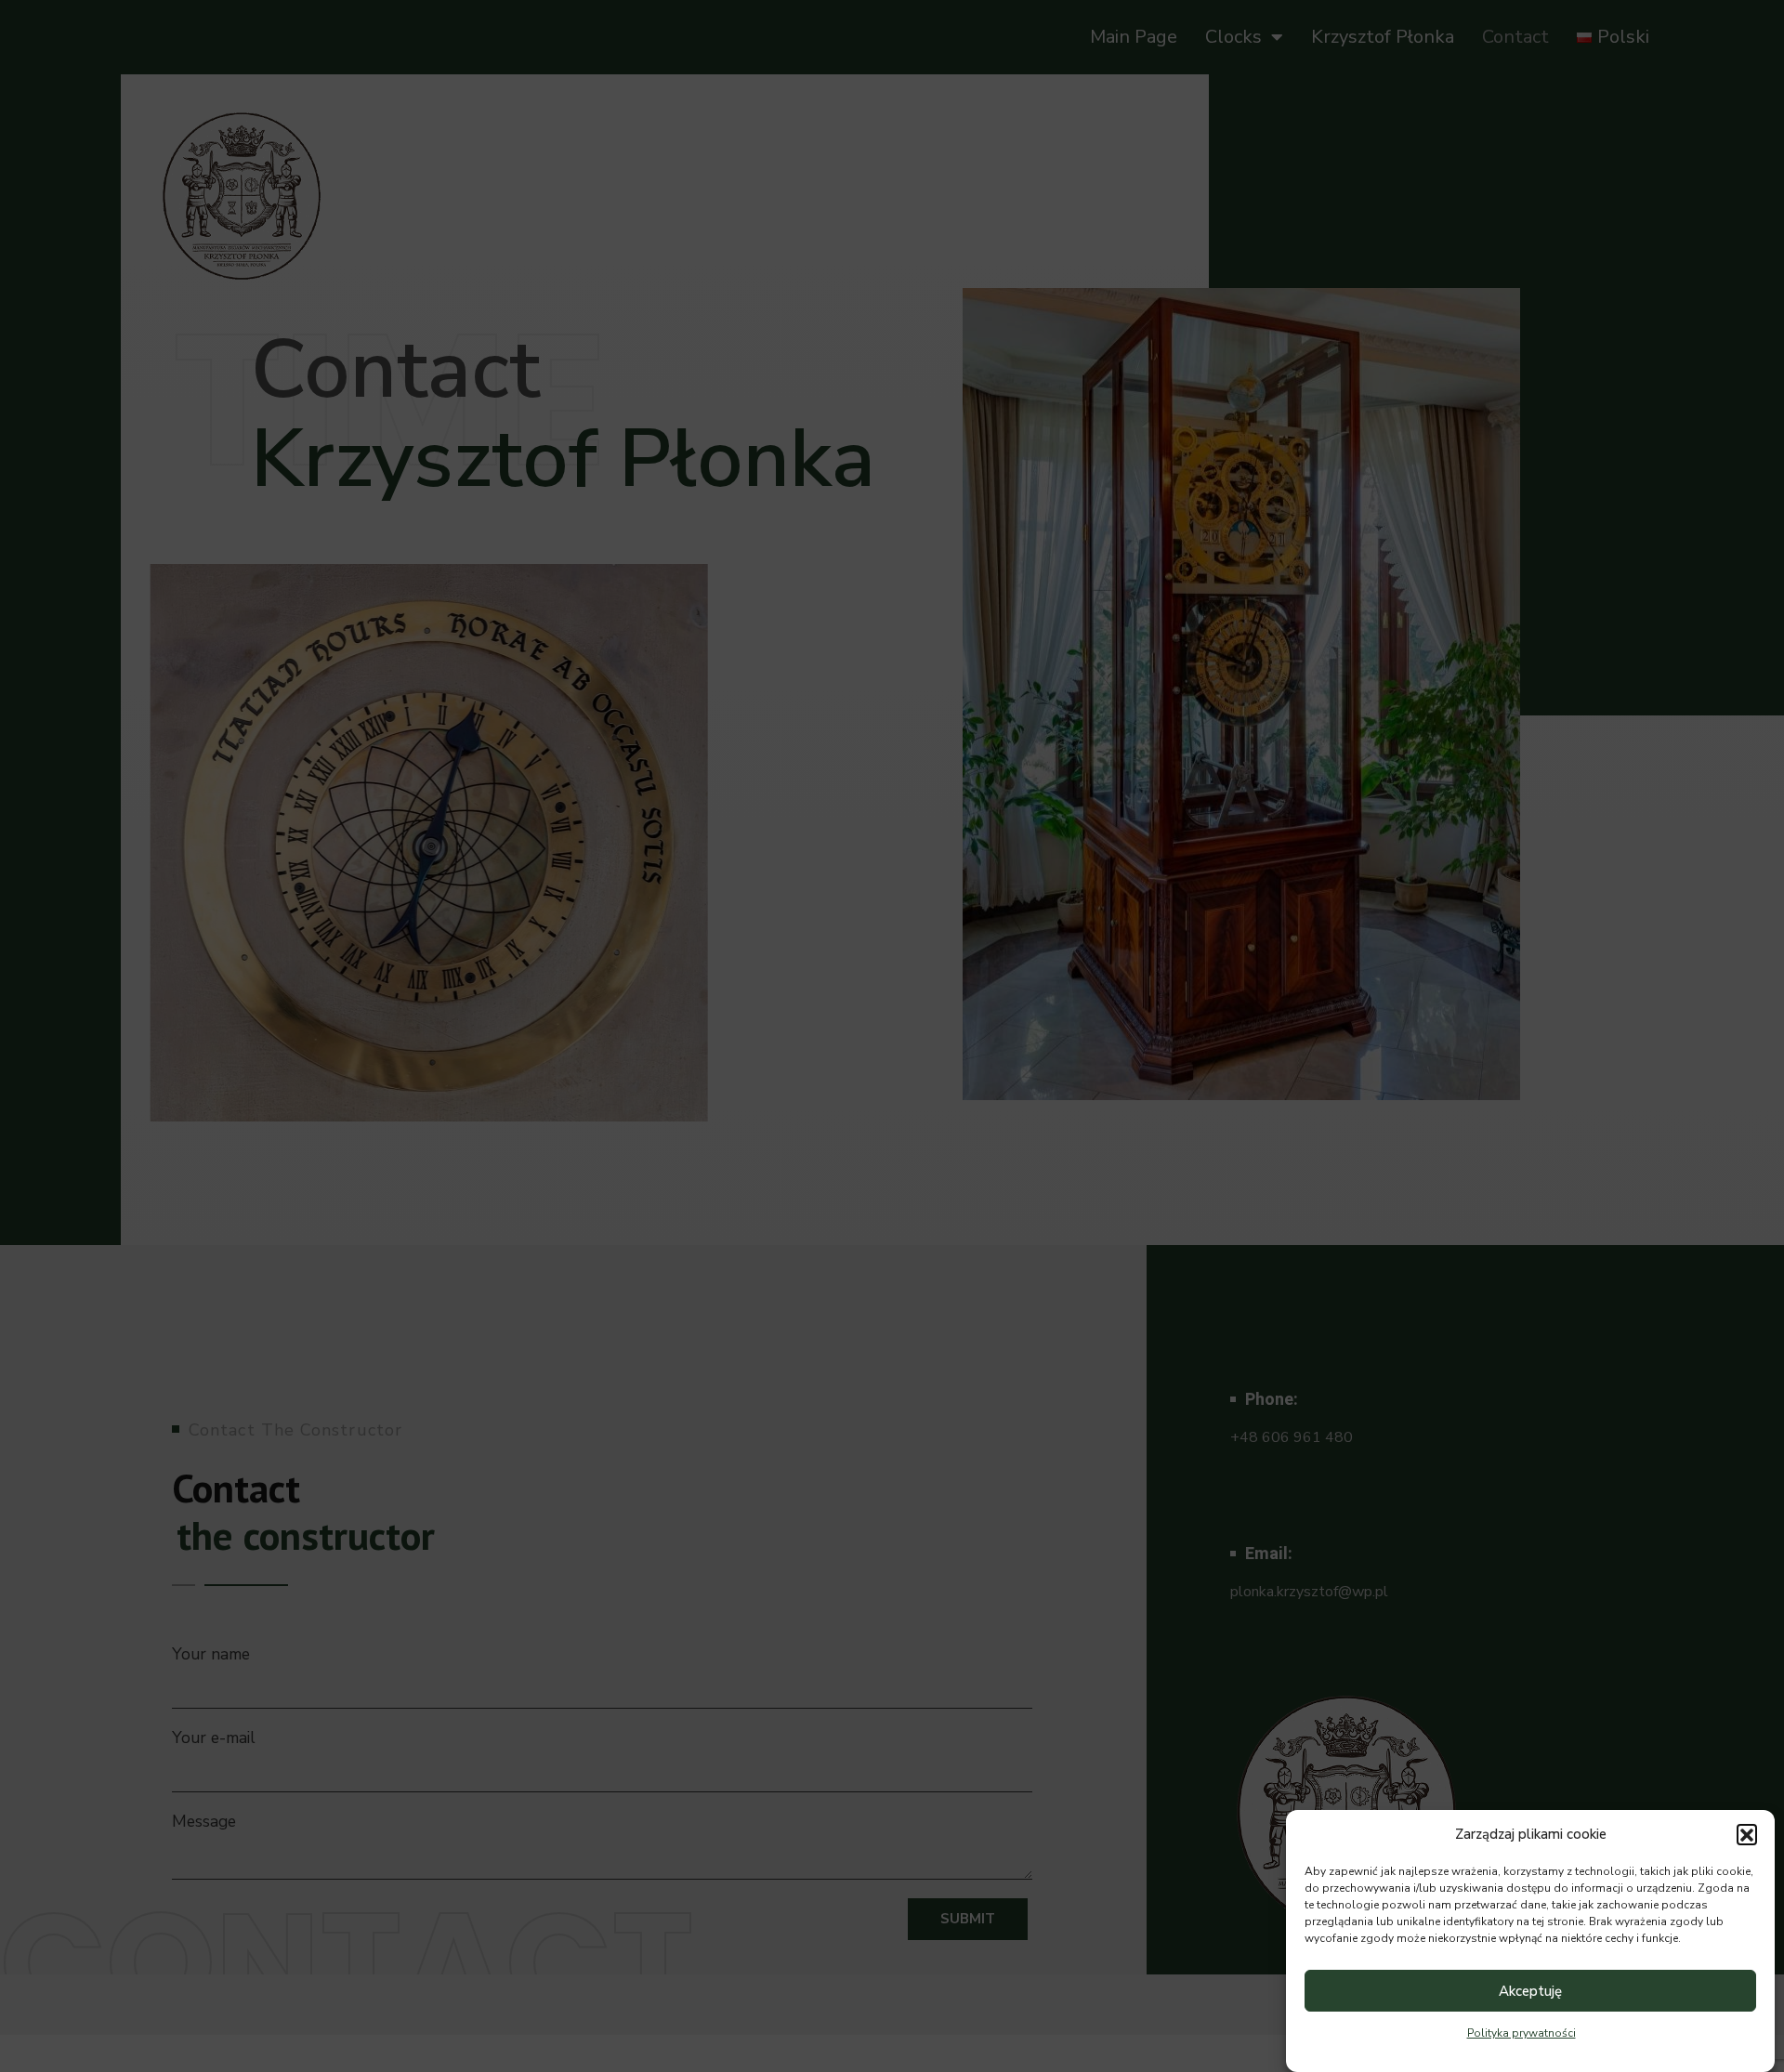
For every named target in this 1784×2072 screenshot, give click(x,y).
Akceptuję (1530, 1991)
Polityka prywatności (1522, 2033)
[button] (1747, 1834)
